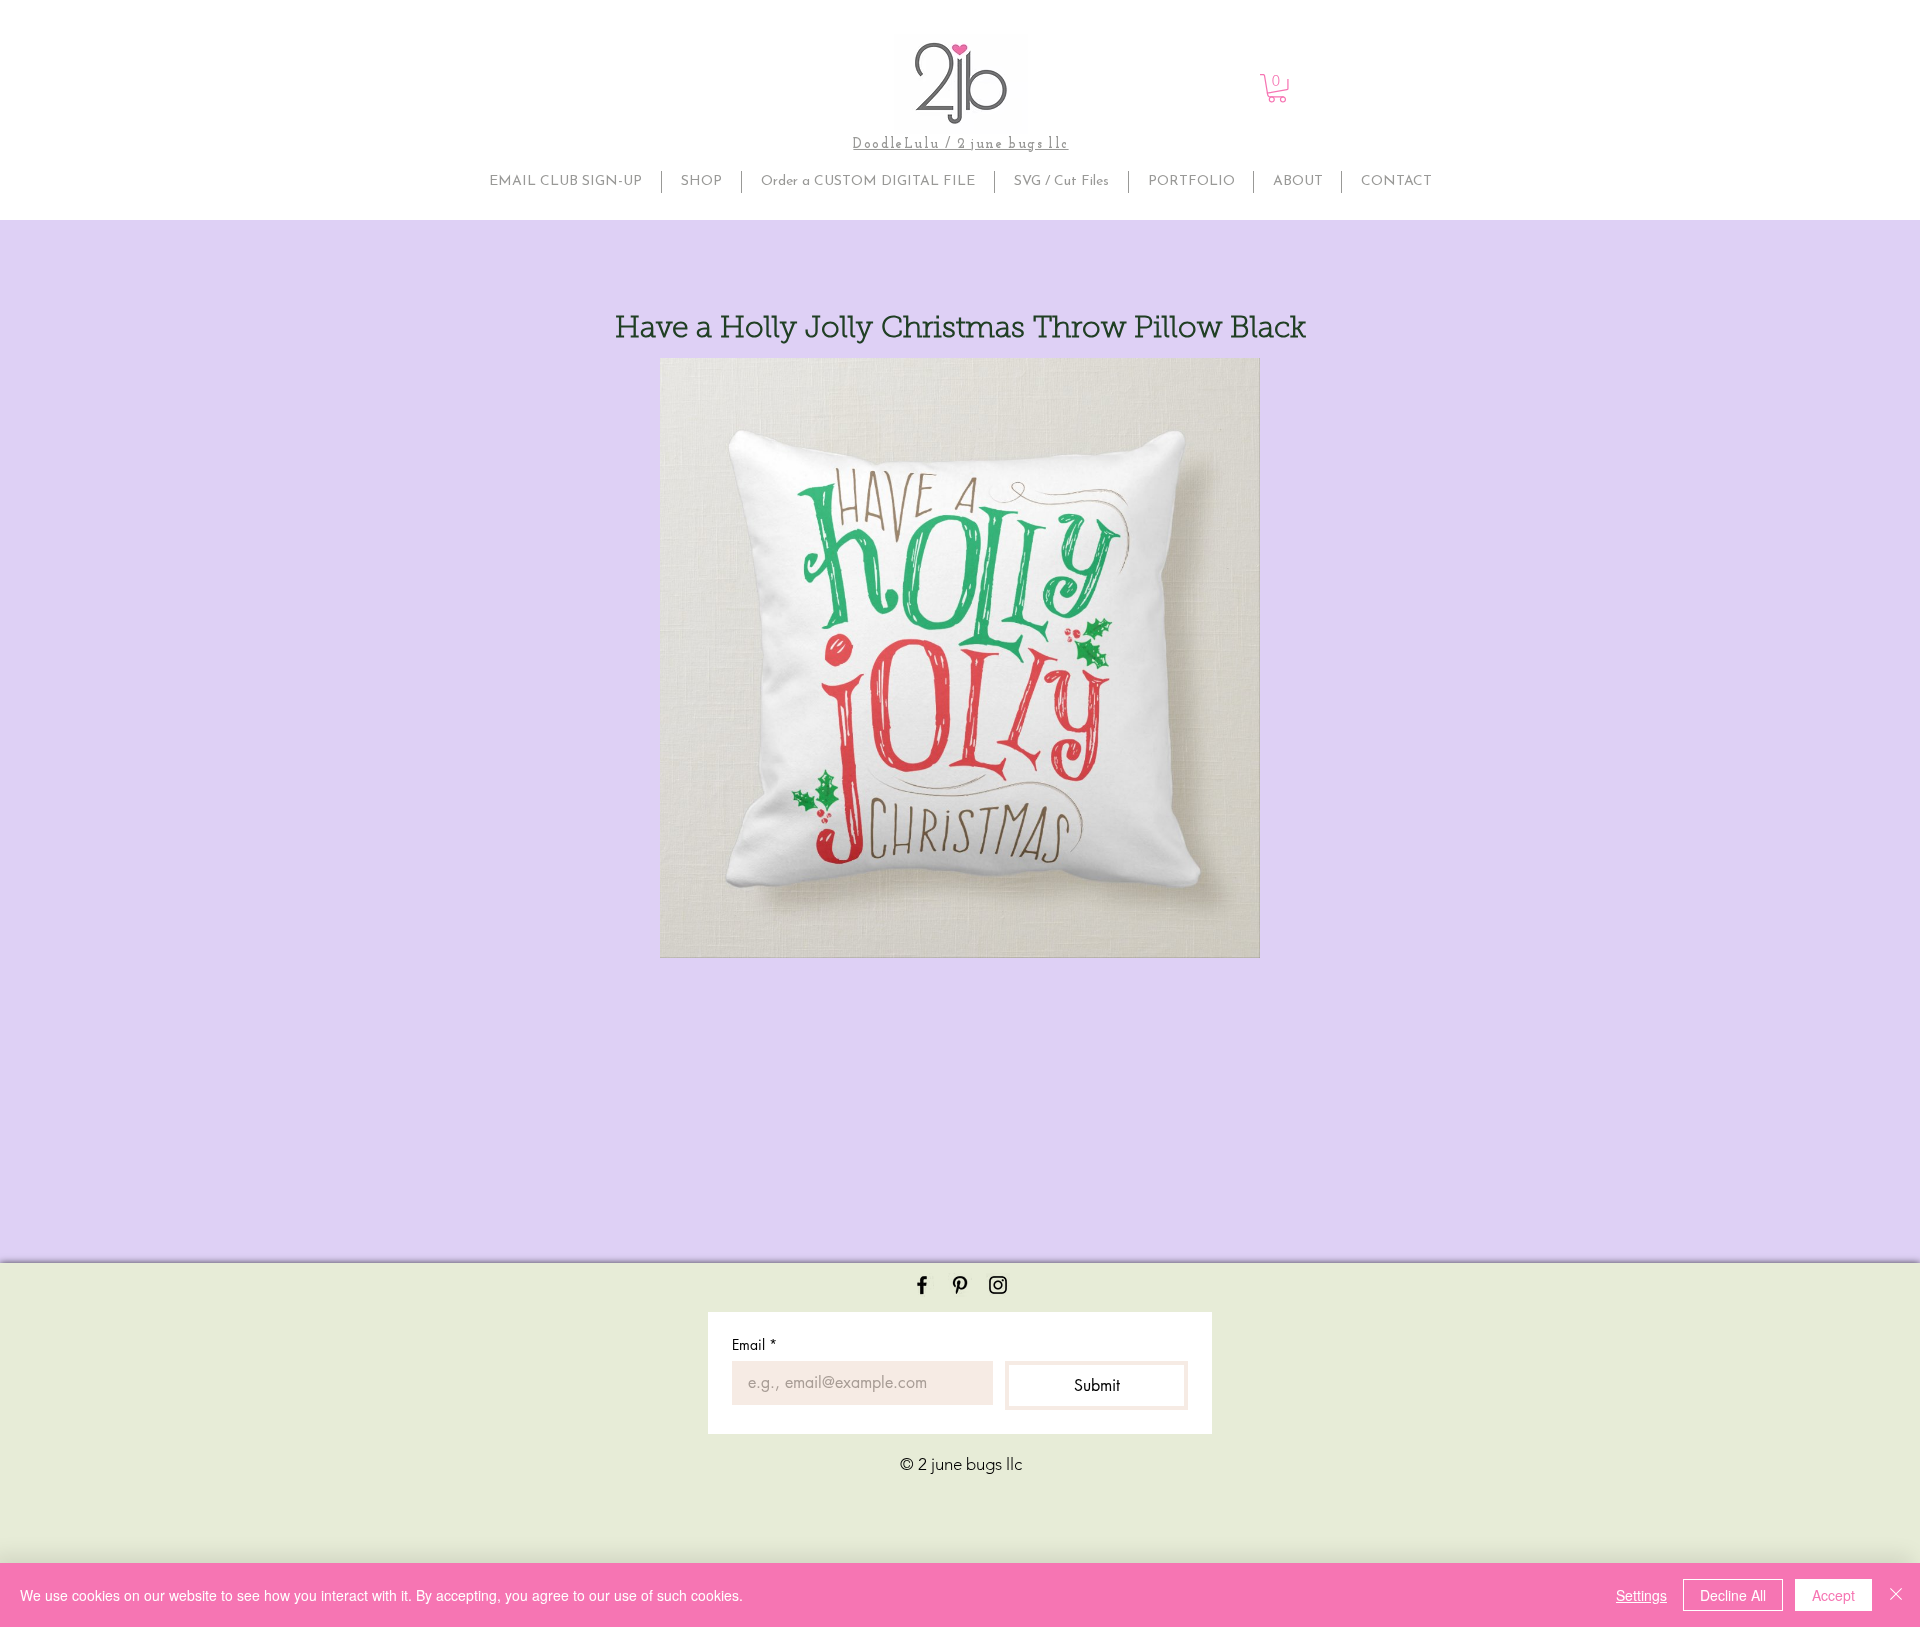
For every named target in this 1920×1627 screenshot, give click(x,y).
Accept (1833, 1595)
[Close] (1896, 1595)
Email (754, 1344)
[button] (1277, 88)
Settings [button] (1641, 1595)
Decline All (1733, 1595)
